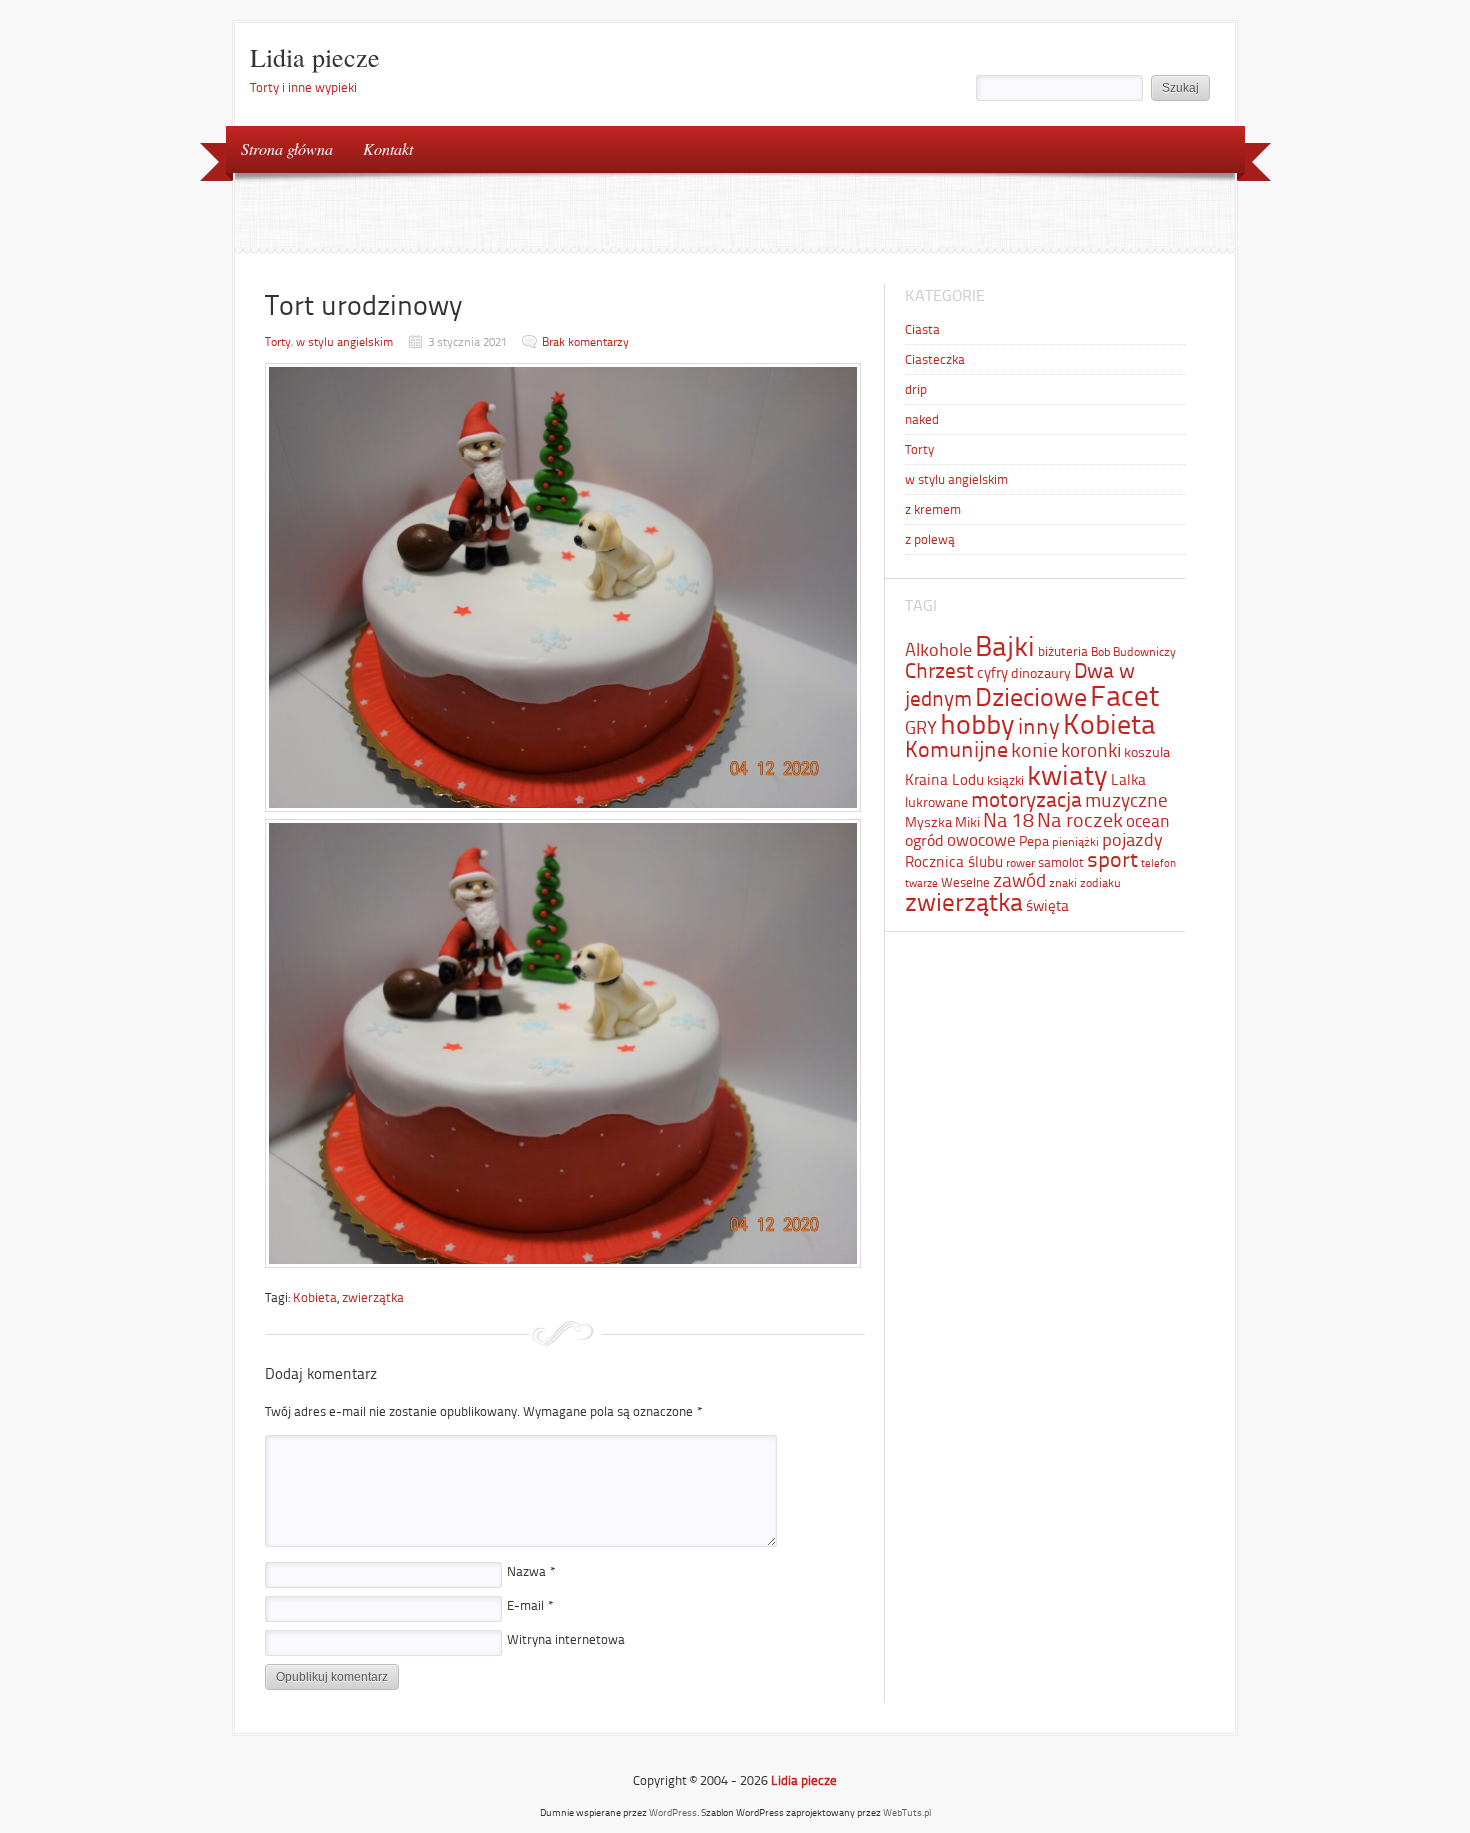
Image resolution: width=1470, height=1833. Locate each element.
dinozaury (1041, 673)
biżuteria (1063, 651)
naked (922, 419)
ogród (924, 840)
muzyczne (1126, 800)
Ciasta (922, 329)
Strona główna (287, 148)
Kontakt (388, 148)
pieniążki (1075, 842)
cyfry (992, 672)
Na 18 (1008, 820)
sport (1112, 859)
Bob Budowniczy (1133, 652)
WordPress (673, 1812)
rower (1020, 863)
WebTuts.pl (907, 1812)
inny (1039, 726)
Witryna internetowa (566, 1639)
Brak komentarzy (585, 342)
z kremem (933, 509)
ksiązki (1005, 780)
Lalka (1128, 780)
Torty (278, 342)
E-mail (530, 1605)
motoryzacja (1026, 799)
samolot (1061, 862)
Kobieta (315, 1297)
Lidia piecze (315, 57)
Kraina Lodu (944, 780)
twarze (921, 883)
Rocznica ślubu (954, 862)
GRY (921, 728)
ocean (1148, 821)
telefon (1158, 863)
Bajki (1005, 646)
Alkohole (938, 650)
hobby (977, 724)
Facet (1125, 696)
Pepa (1034, 841)
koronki (1091, 750)
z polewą (930, 539)
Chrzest (939, 671)
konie (1034, 750)
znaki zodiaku (1085, 883)
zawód (1019, 880)
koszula (1147, 752)
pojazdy (1132, 840)
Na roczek (1080, 820)
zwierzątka (373, 1297)
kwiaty (1067, 775)
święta (1047, 906)
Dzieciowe (1031, 697)
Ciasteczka (935, 359)
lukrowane (936, 802)
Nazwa (531, 1571)
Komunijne (956, 749)
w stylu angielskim (344, 342)
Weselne (965, 882)
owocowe (981, 840)
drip (916, 389)
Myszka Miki (942, 822)
